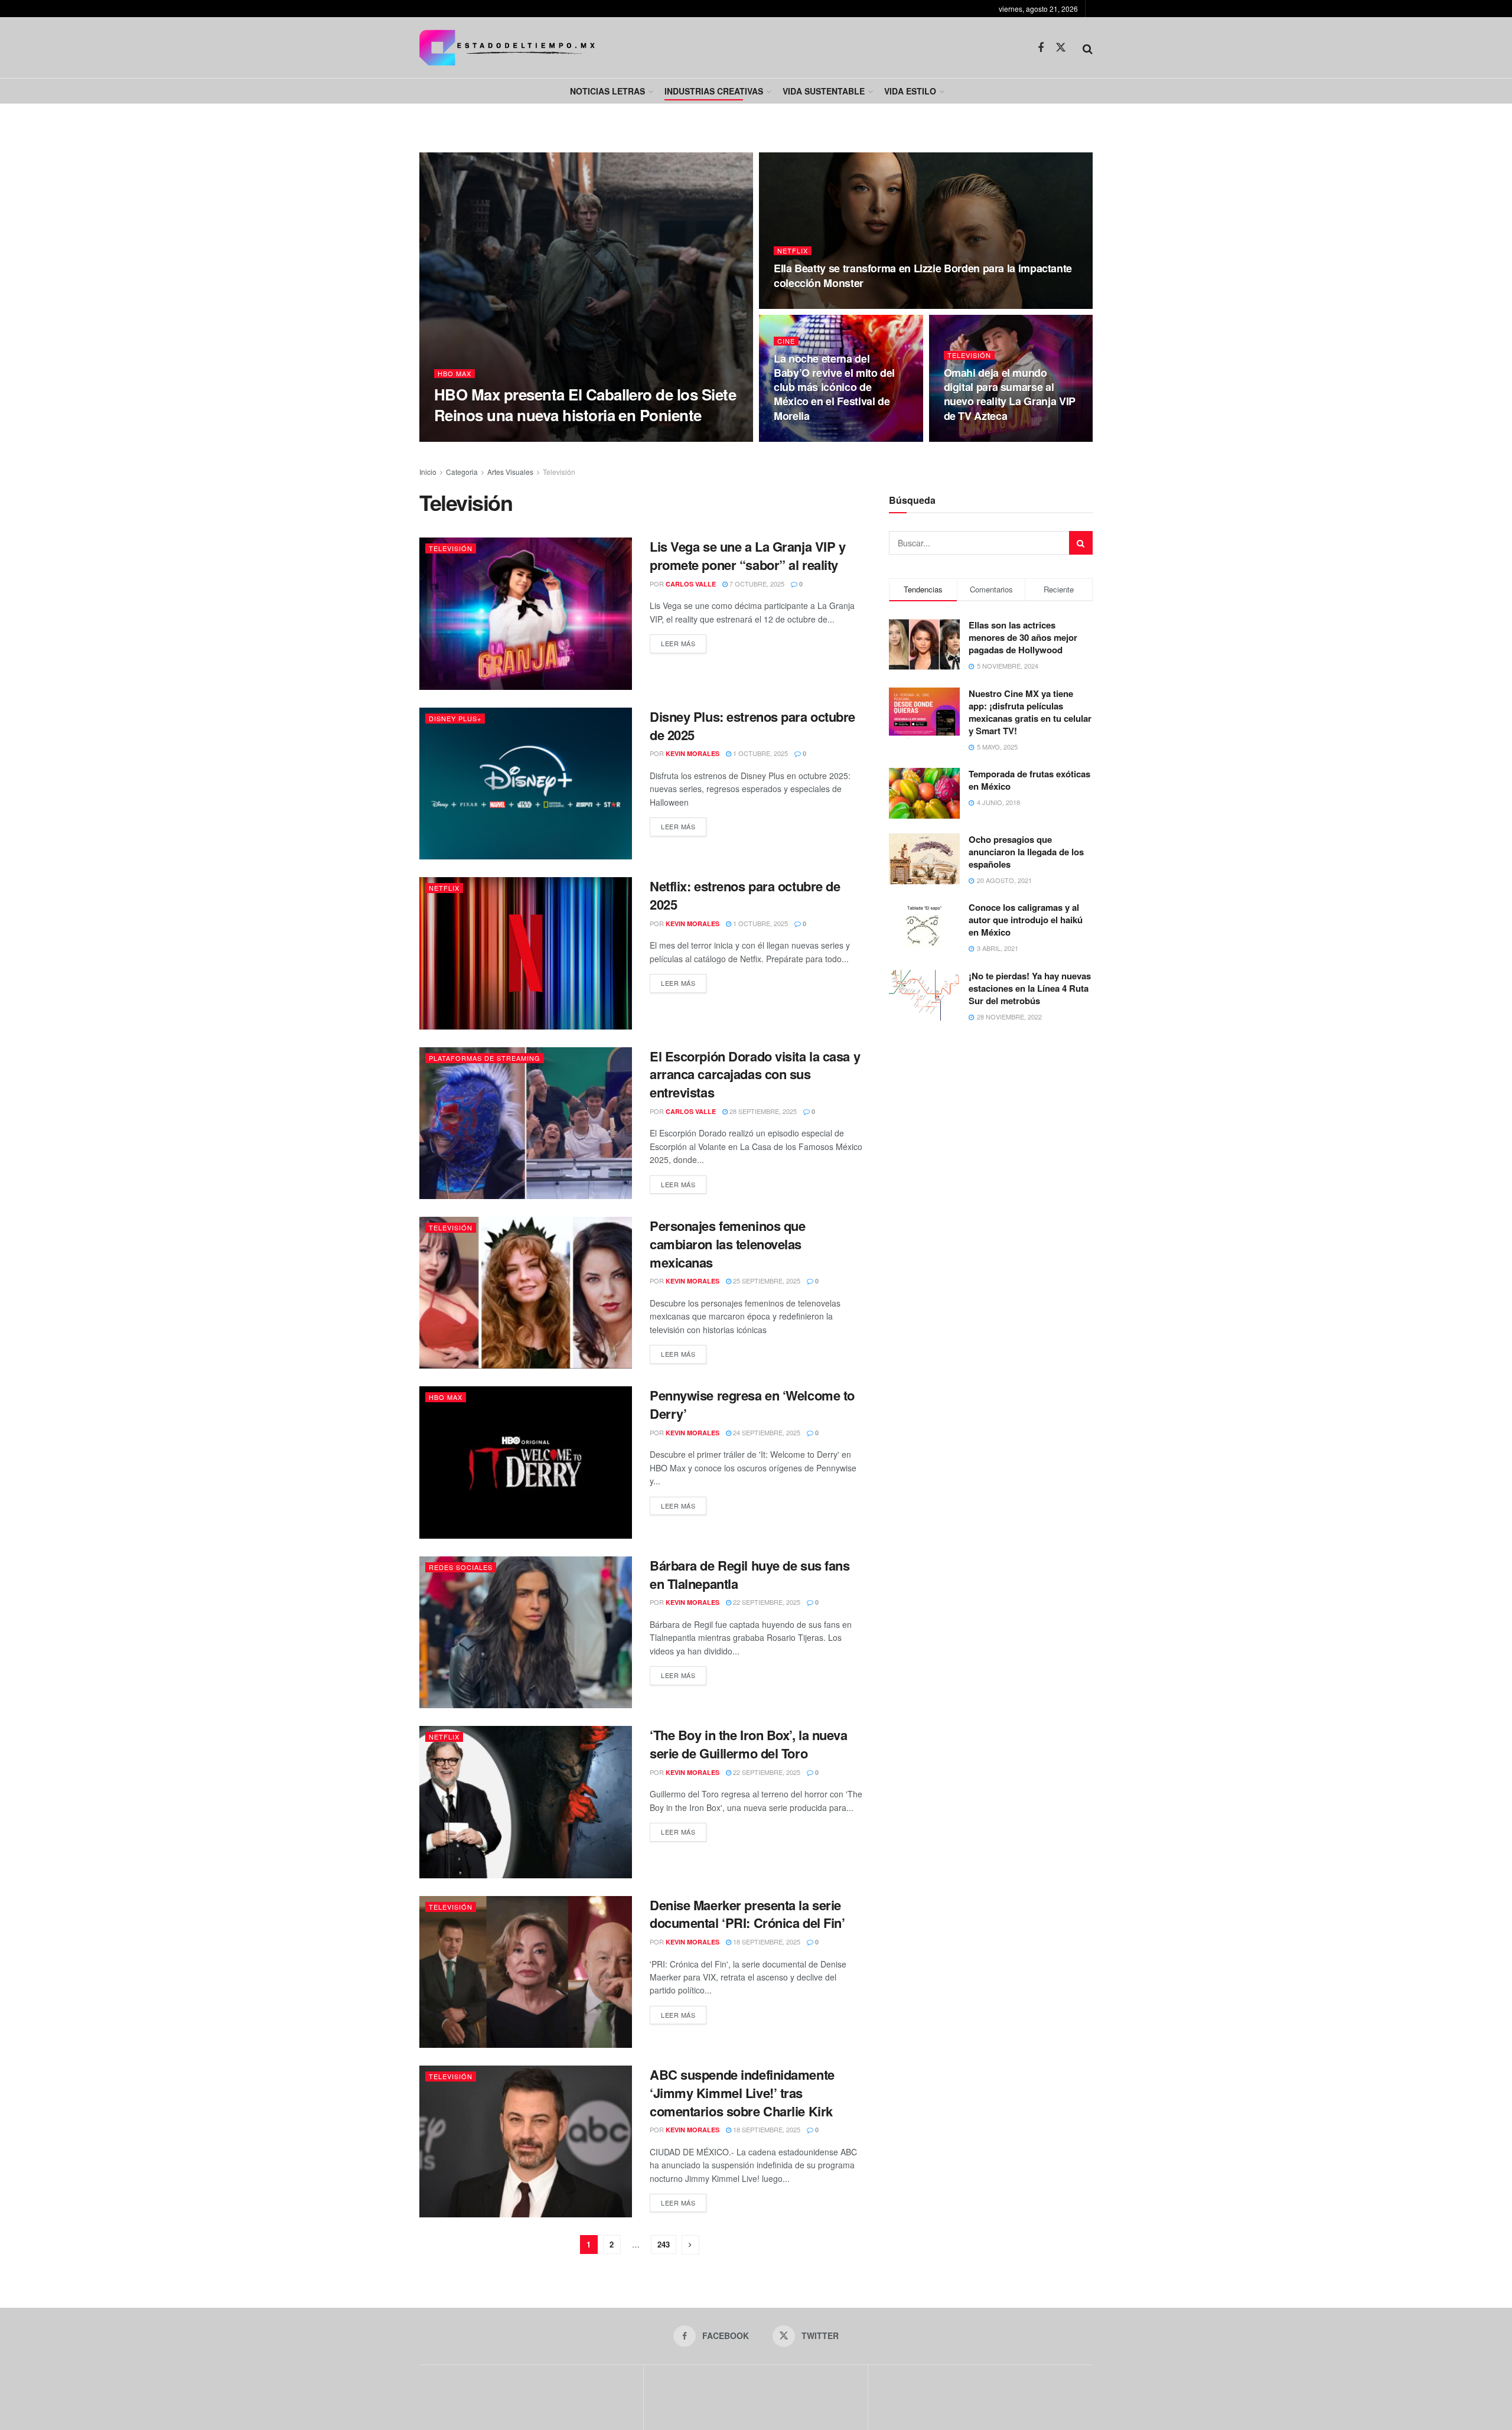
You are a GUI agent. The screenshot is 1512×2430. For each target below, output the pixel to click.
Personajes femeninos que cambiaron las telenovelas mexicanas (727, 1244)
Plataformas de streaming (485, 1058)
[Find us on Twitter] (1061, 48)
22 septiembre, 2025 (766, 1602)
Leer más (684, 643)
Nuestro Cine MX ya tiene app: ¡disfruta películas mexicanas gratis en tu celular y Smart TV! (1030, 712)
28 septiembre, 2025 (762, 1111)
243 (664, 2244)
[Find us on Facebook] (1041, 48)
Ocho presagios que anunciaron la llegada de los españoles (1026, 852)
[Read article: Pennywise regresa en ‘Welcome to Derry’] (526, 1462)
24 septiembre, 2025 (766, 1432)
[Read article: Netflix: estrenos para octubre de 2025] (526, 953)
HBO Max (454, 374)
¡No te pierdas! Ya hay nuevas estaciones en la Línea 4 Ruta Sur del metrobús (1030, 988)
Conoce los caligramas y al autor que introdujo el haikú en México (1026, 920)
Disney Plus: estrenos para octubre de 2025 (752, 726)
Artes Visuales (510, 472)
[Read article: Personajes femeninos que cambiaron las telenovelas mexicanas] (526, 1293)
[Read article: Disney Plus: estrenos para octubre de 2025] (526, 784)
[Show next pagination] (690, 2245)
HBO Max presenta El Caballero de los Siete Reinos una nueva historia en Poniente (585, 405)
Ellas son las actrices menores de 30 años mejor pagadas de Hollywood (1023, 637)
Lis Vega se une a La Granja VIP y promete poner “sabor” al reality (747, 556)
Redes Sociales (461, 1567)
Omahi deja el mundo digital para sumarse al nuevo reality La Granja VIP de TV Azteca (1010, 394)
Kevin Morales (693, 753)
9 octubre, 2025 (540, 438)
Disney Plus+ (455, 718)
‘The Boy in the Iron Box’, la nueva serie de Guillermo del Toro (749, 1744)
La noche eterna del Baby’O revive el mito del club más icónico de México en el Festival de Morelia (834, 387)
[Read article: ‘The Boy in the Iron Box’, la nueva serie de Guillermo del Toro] (526, 1802)
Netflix (793, 251)
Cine (786, 341)
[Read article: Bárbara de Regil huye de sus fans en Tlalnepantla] (526, 1632)
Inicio (428, 472)
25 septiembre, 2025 (766, 1281)
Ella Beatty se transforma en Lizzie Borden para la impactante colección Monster (923, 275)
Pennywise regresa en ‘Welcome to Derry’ (752, 1404)
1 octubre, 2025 (760, 753)
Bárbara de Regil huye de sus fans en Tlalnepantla (750, 1574)
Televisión (969, 355)
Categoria (462, 472)
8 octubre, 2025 (977, 438)
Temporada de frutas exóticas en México (1029, 780)
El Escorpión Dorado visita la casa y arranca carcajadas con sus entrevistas (755, 1074)
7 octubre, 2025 (756, 584)
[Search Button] (1088, 48)
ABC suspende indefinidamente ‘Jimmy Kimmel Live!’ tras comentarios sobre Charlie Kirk (742, 2093)
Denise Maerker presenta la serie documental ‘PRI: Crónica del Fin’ (747, 1914)
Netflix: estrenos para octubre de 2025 (745, 895)
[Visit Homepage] (507, 48)
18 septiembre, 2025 (766, 1942)
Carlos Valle (475, 438)
